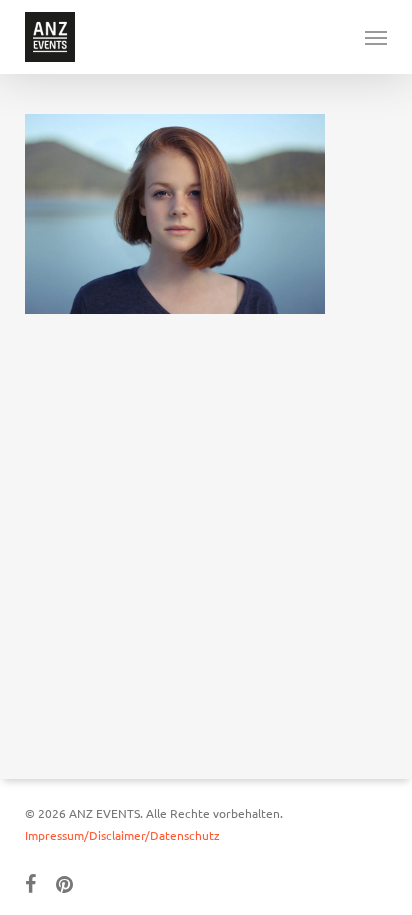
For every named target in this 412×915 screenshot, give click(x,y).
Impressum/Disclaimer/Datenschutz (122, 835)
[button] (376, 37)
